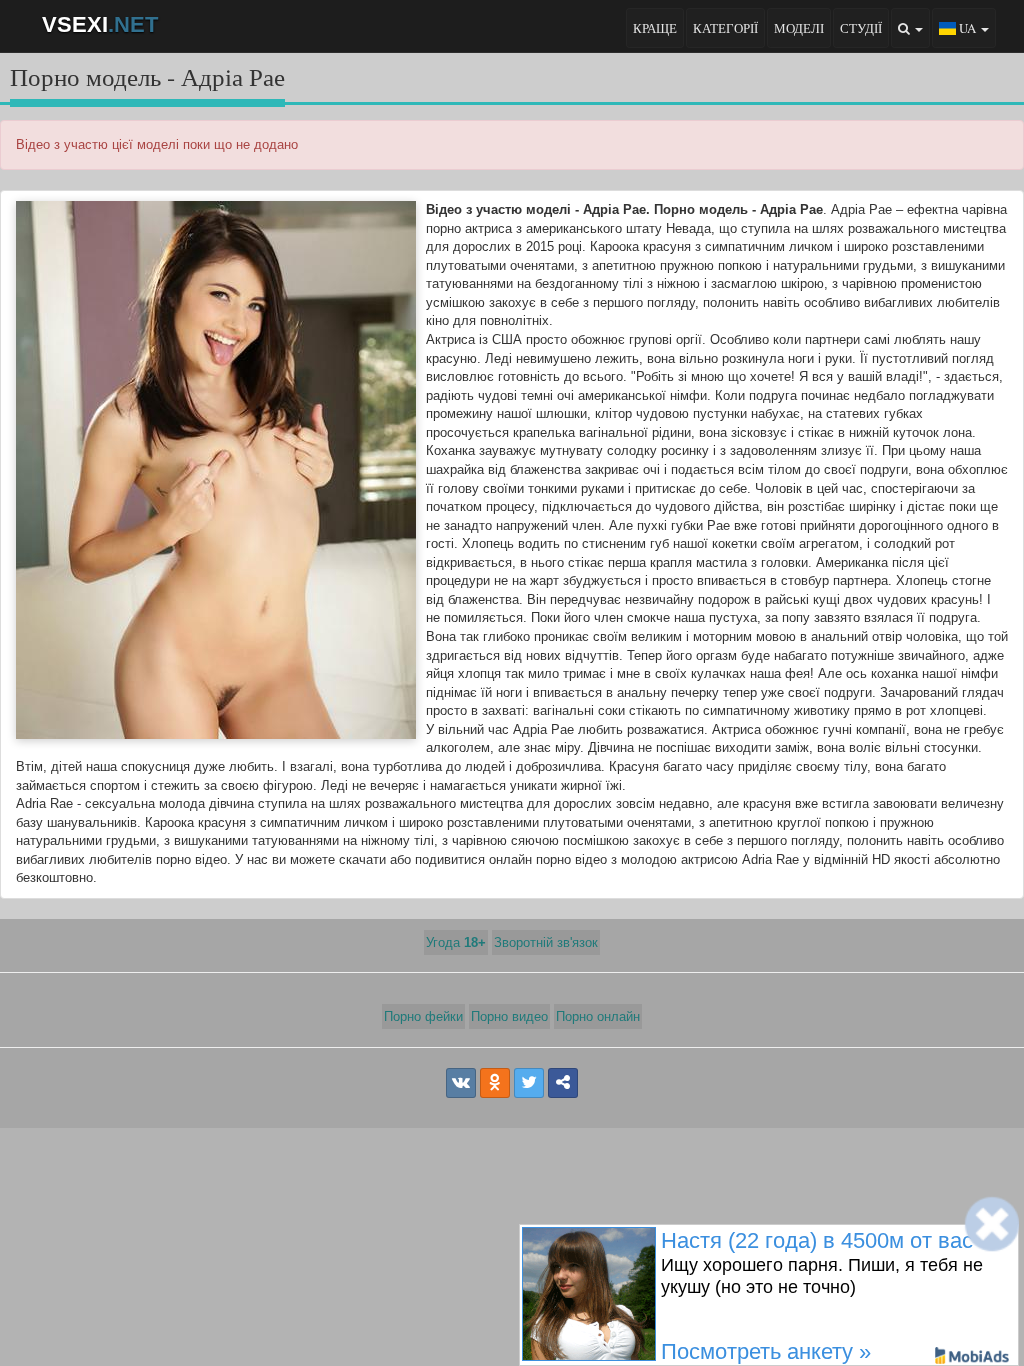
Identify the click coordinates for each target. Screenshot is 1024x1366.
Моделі (799, 28)
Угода (456, 942)
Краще (655, 28)
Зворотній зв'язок (546, 942)
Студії (861, 28)
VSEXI (100, 24)
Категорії (725, 28)
